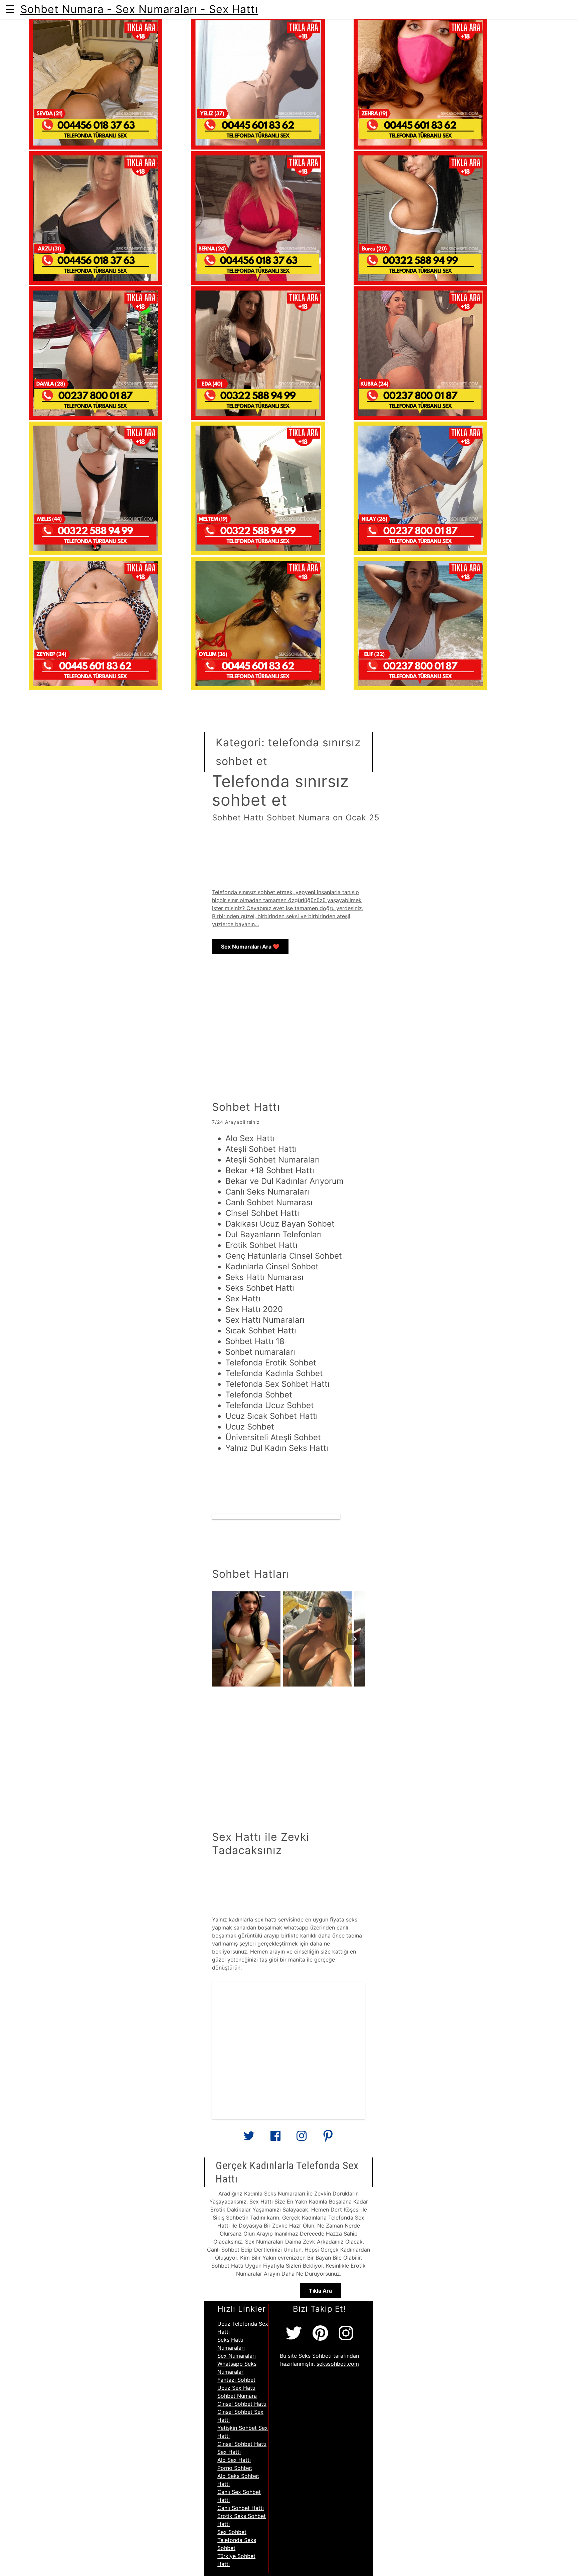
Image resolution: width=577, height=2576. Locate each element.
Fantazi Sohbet (236, 2380)
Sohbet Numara (237, 2396)
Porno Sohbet (235, 2468)
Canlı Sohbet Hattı (241, 2508)
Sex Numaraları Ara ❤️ (250, 947)
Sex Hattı (229, 2452)
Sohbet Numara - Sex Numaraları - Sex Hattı (139, 9)
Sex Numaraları (237, 2356)
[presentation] (354, 1639)
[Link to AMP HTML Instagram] (302, 2138)
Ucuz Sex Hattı (236, 2388)
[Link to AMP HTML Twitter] (249, 2138)
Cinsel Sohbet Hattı (242, 2404)
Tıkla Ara (320, 2291)
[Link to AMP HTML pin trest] (328, 2138)
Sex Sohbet (232, 2532)
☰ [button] (10, 9)
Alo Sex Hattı (234, 2460)
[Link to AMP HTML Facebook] (275, 2138)
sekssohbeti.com (338, 2364)
